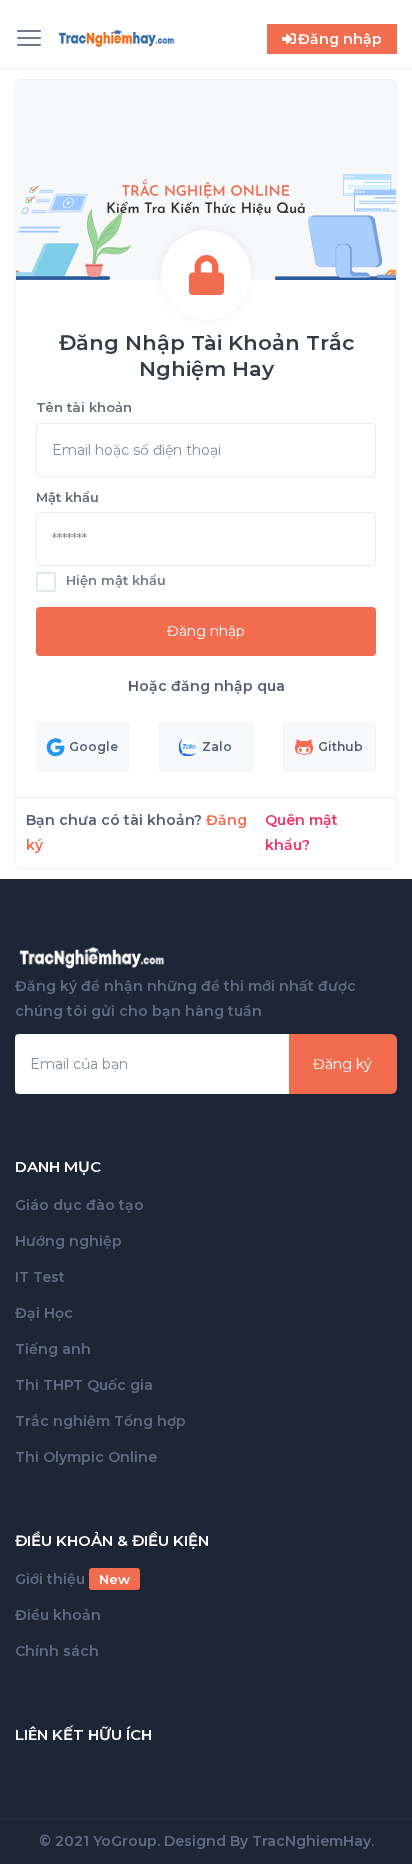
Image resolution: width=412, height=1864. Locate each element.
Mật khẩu (67, 497)
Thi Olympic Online (86, 1457)
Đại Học (44, 1313)
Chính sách (57, 1651)
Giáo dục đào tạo (79, 1205)
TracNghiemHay (311, 1841)
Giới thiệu (72, 1579)
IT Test (40, 1277)
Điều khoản (58, 1615)
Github (340, 746)
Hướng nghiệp (68, 1241)
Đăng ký (342, 1064)
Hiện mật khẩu (116, 580)
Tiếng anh (53, 1349)
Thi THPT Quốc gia (84, 1385)
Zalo (217, 746)
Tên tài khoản (84, 407)
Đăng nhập (206, 631)
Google (93, 746)
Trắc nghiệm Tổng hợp (100, 1421)
